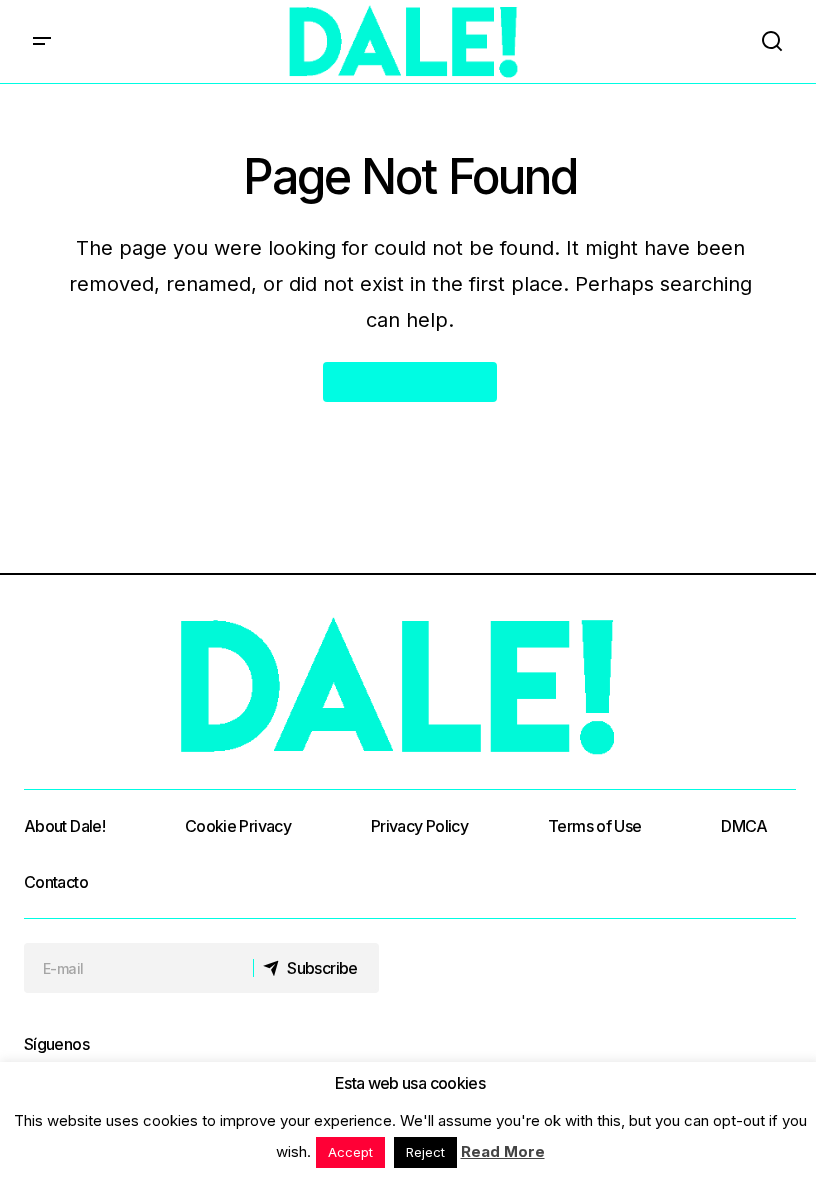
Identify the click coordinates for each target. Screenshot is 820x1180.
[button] (42, 41)
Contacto (56, 882)
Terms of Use (594, 826)
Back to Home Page (410, 382)
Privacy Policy (419, 826)
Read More (503, 1151)
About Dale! (64, 826)
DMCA (744, 826)
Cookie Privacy (238, 826)
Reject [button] (425, 1152)
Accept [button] (350, 1152)
